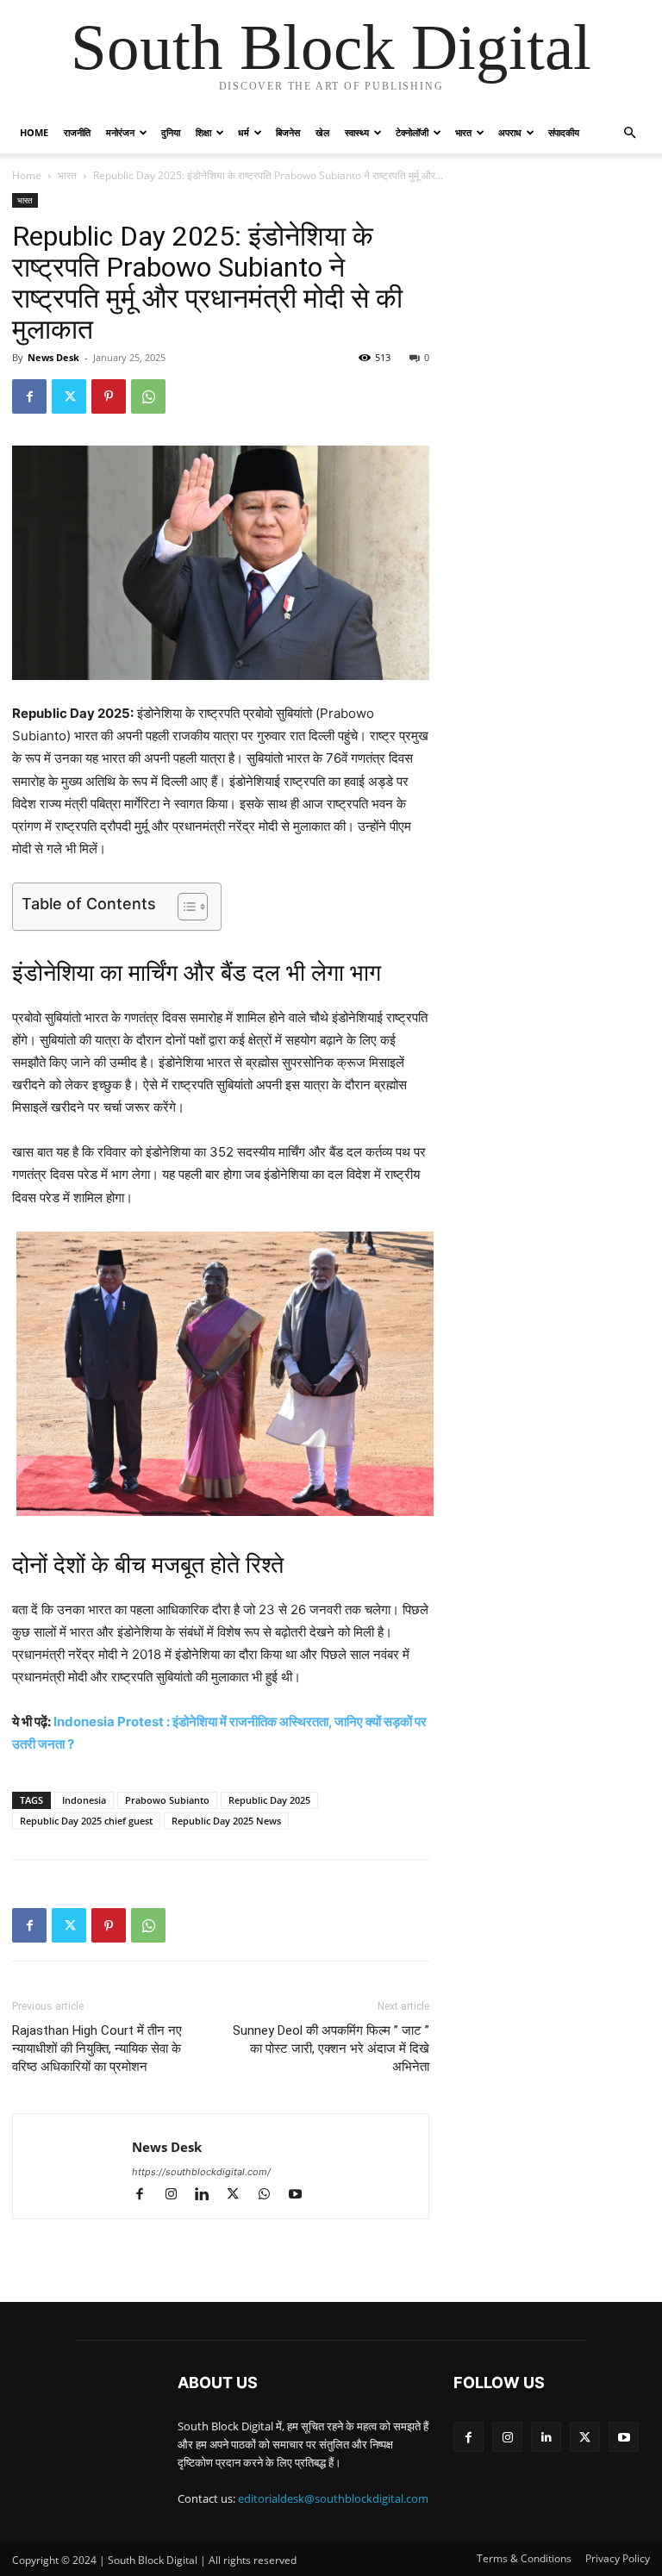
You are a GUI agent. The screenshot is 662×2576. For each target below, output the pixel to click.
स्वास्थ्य (357, 132)
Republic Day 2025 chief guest (86, 1821)
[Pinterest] (109, 396)
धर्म (244, 132)
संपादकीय (564, 132)
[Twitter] (69, 396)
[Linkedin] (209, 2196)
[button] (629, 133)
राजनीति (77, 132)
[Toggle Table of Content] (184, 907)
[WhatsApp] (148, 396)
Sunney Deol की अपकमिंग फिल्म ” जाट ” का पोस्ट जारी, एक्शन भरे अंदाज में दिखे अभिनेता (331, 2049)
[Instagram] (178, 2196)
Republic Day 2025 (269, 1800)
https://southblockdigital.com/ (201, 2172)
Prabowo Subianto (167, 1800)
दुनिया (171, 132)
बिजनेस (288, 132)
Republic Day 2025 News (226, 1821)
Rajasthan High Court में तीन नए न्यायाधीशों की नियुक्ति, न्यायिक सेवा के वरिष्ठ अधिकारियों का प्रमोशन (97, 2049)
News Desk (53, 357)
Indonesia (84, 1800)
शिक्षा (203, 132)
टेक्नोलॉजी (412, 132)
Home (34, 132)
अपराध (510, 132)
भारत (463, 132)
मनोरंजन (120, 132)
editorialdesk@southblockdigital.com (333, 2498)
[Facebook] (29, 396)
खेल (322, 132)
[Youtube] (301, 2196)
